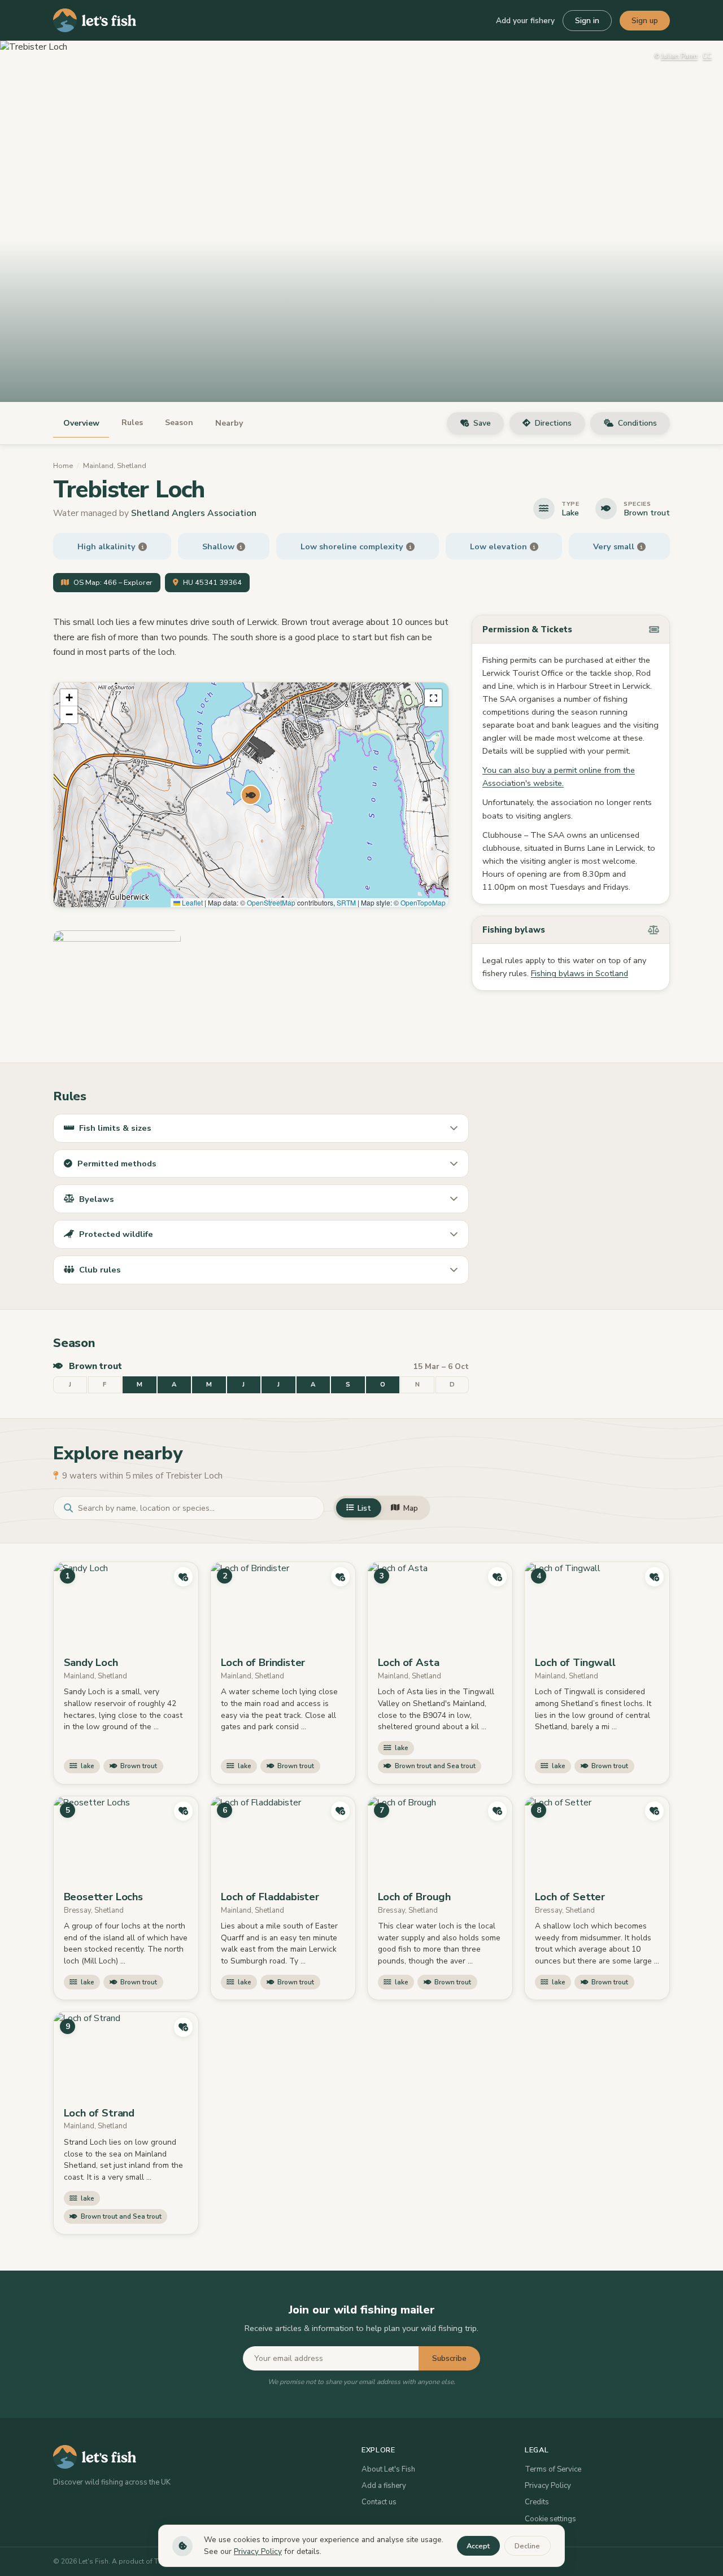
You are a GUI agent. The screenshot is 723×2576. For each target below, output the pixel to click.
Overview (81, 423)
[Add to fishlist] (184, 1577)
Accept (478, 2546)
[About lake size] (641, 547)
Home (63, 466)
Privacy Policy (548, 2486)
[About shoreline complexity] (410, 547)
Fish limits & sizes (115, 1128)
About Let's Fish (388, 2469)
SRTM (346, 902)
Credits (537, 2502)
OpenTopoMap (423, 902)
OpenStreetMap (271, 902)
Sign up (645, 21)
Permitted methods (117, 1164)
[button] (251, 795)
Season (179, 423)
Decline (527, 2546)
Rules (132, 423)
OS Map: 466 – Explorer (113, 583)
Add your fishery (525, 21)
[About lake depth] (241, 547)
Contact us (379, 2502)
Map (411, 1508)
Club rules (100, 1270)
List (364, 1508)
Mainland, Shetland (115, 466)
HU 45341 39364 (212, 583)
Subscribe (449, 2358)
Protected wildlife (116, 1234)
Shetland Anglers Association (194, 513)
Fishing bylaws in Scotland (580, 973)
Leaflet (191, 902)
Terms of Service (553, 2469)
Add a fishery (384, 2486)
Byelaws (97, 1199)
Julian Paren (679, 56)
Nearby (229, 423)
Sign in (587, 21)
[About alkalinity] (143, 547)
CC (707, 56)
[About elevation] (534, 547)
